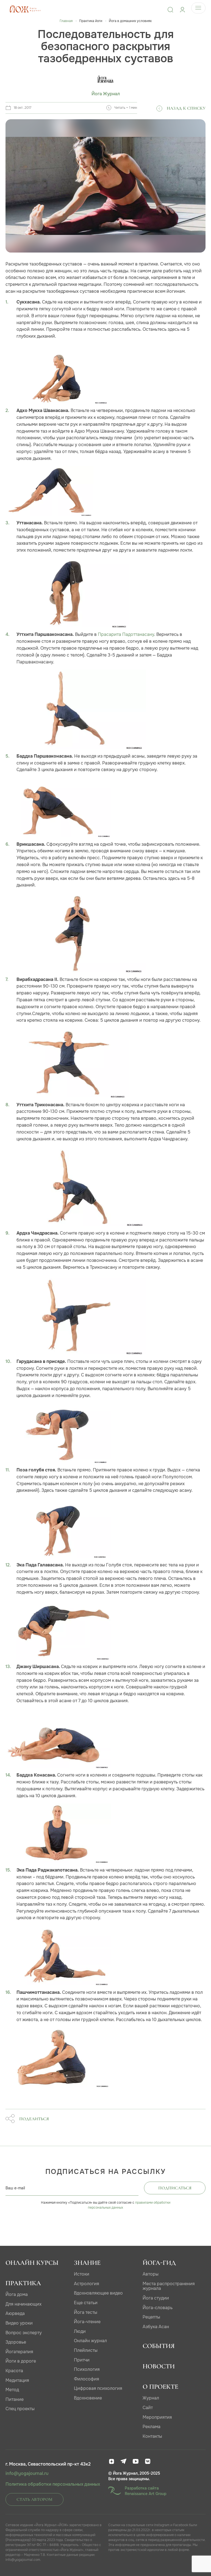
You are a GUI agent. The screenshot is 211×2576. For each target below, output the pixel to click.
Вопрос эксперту (24, 2333)
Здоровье (16, 2342)
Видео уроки (19, 2323)
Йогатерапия (19, 2352)
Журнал (151, 2398)
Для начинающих (23, 2304)
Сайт (148, 2408)
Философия (87, 2379)
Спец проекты (20, 2409)
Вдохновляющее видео (98, 2293)
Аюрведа (15, 2313)
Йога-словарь (158, 2308)
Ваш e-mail (15, 2188)
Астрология (87, 2284)
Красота (14, 2371)
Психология (87, 2369)
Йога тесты (86, 2312)
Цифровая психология (98, 2388)
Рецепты (151, 2317)
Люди (80, 2331)
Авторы (151, 2274)
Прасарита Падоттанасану (126, 634)
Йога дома (17, 2294)
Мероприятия (157, 2417)
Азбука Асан (156, 2327)
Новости (159, 2366)
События (159, 2346)
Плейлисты (86, 2350)
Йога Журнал (106, 94)
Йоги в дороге (21, 2361)
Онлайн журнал (90, 2341)
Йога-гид (159, 2263)
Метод (12, 2390)
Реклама (152, 2427)
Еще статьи (86, 2303)
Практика (23, 2283)
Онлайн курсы (32, 2263)
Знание (87, 2263)
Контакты (152, 2436)
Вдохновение (88, 2398)
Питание (15, 2399)
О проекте (160, 2387)
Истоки (82, 2274)
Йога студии (156, 2298)
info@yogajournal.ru (27, 2474)
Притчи (82, 2360)
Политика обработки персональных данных (53, 2484)
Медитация (17, 2380)
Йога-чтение (87, 2322)
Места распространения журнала (169, 2286)
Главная (66, 21)
